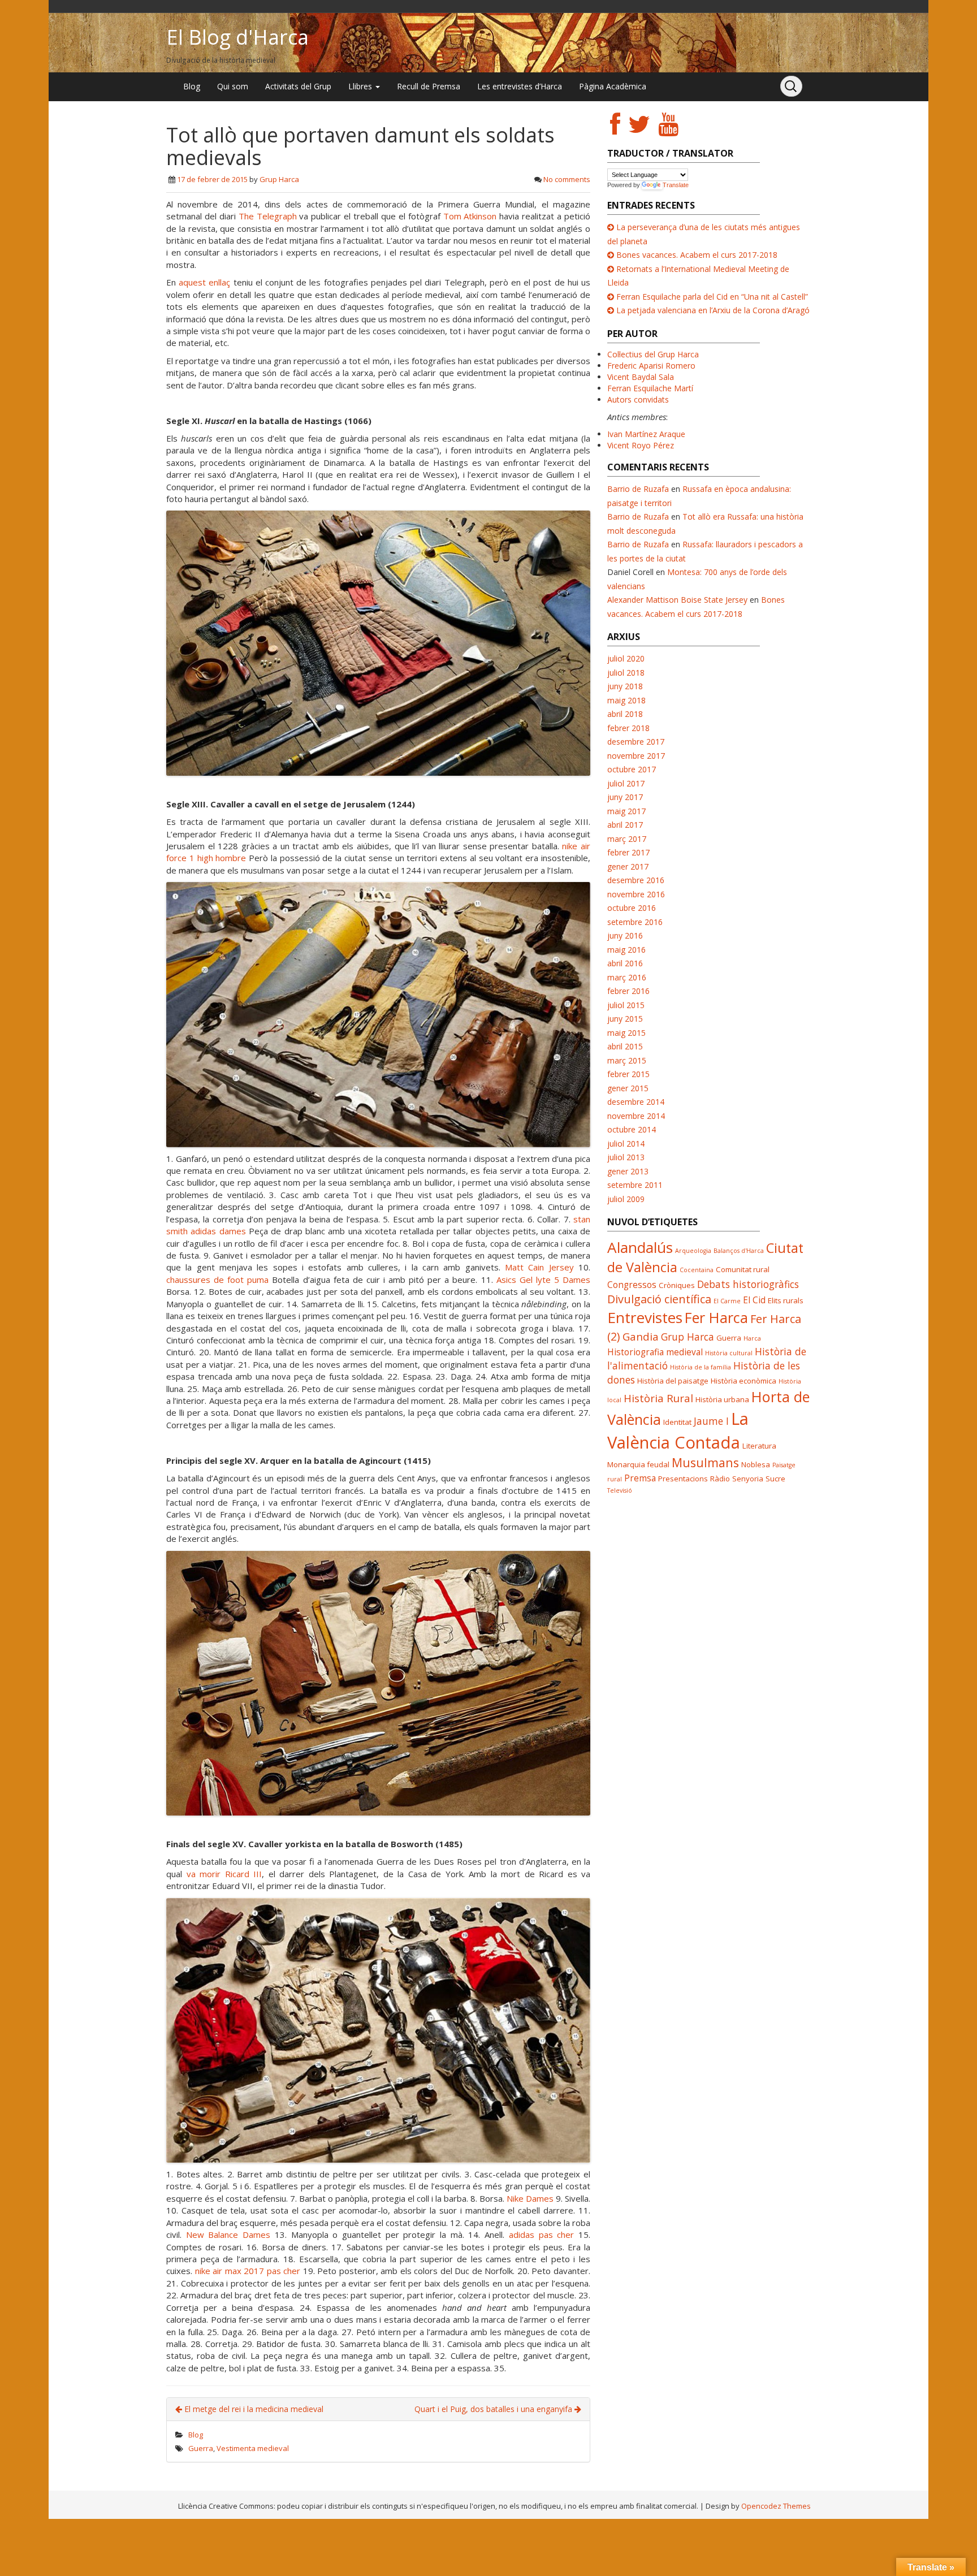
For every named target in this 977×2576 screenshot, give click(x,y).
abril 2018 (625, 714)
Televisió (620, 1490)
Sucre (775, 1479)
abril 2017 (625, 825)
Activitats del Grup (298, 86)
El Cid (754, 1300)
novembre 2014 (636, 1116)
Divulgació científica (659, 1299)
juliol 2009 (626, 1199)
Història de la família (701, 1367)
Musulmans (705, 1462)
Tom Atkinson (470, 216)
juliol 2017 (626, 783)
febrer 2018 (628, 728)
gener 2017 (628, 866)
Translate (676, 185)
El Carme (727, 1301)
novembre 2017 (636, 756)
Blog (192, 86)
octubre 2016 (632, 908)
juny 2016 (625, 935)
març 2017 (627, 839)
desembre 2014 (636, 1102)
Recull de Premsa (429, 86)
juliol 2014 (626, 1144)
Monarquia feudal (638, 1464)
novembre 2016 (636, 894)
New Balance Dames (228, 2234)
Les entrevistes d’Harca (520, 86)
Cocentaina (697, 1270)
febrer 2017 (628, 852)
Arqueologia (693, 1251)
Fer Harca (716, 1317)
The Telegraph (268, 216)
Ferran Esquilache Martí (650, 388)
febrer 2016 (628, 991)
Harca (752, 1338)
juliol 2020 (626, 658)
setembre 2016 (635, 922)
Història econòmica (743, 1381)
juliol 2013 (626, 1157)
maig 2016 (626, 950)
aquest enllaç (204, 282)
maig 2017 (626, 811)
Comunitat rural (743, 1269)
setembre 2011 (635, 1185)
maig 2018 (626, 700)
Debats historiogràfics (748, 1284)
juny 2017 (625, 797)
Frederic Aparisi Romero (651, 366)
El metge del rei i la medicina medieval (253, 2409)
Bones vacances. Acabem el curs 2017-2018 (697, 255)
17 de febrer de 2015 (212, 179)
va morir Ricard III (224, 1874)
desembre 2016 (636, 880)
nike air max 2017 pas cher (248, 2271)
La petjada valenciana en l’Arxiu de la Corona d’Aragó (713, 310)
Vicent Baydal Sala (641, 377)
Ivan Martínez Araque (646, 434)
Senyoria (748, 1479)
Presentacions (683, 1479)
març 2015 (627, 1060)
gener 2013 (628, 1171)
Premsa (640, 1478)
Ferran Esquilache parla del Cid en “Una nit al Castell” (712, 297)
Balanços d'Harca (739, 1251)
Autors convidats (638, 399)
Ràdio (720, 1479)
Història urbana (722, 1399)
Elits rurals (786, 1300)
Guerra (201, 2448)
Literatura (759, 1446)
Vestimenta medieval (253, 2448)
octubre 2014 (632, 1129)
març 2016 (627, 977)
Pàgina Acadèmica (613, 86)
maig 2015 (626, 1033)
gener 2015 (628, 1088)
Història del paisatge (673, 1381)
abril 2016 (625, 963)
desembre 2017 (636, 742)
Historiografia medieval (655, 1352)
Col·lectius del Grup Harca (653, 354)
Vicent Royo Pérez (641, 445)
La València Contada (678, 1430)
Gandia (641, 1336)
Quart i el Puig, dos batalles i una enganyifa (494, 2409)
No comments (567, 179)
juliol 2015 (626, 1005)
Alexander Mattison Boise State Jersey (677, 600)
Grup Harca (279, 179)
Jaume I (711, 1421)
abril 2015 (625, 1046)
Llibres (361, 86)
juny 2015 (625, 1019)
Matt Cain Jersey (539, 1267)
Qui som (233, 86)
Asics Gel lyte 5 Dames (543, 1280)
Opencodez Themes (776, 2506)
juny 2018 (625, 686)
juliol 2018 (626, 673)
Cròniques (677, 1285)
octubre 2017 (632, 769)
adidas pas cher (541, 2234)
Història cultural (729, 1353)
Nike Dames (530, 2198)
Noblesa (756, 1464)
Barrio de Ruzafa (638, 489)
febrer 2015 (628, 1074)
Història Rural (658, 1398)
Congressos (632, 1285)
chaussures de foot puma (217, 1280)
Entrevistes (645, 1317)
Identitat (677, 1422)
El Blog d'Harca (237, 37)
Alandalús (640, 1247)
